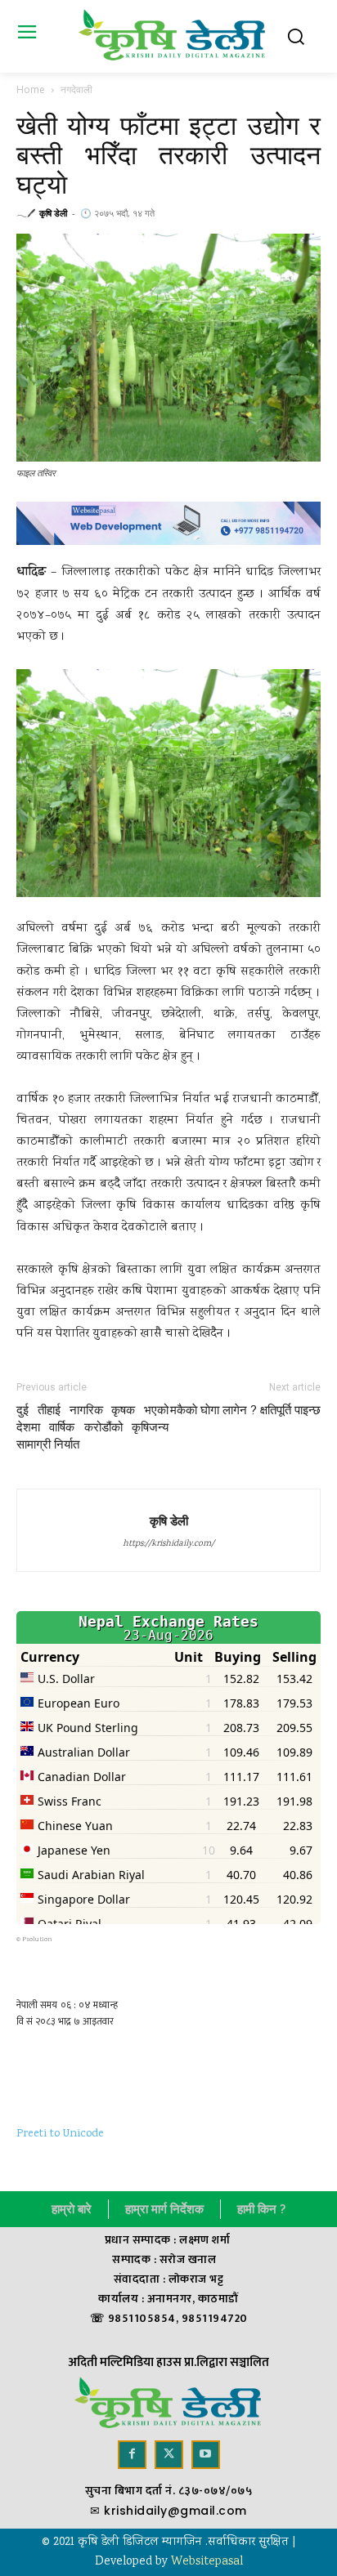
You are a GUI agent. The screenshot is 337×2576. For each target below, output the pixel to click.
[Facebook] (132, 2455)
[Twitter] (169, 2455)
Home (31, 89)
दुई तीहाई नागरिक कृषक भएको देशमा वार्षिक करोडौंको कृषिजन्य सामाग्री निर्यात (92, 1427)
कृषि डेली (53, 213)
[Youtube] (206, 2455)
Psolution (37, 1940)
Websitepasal (207, 2562)
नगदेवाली (76, 89)
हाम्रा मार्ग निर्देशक (164, 2209)
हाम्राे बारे (72, 2209)
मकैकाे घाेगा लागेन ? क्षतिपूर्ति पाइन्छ (245, 1410)
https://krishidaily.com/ (168, 1544)
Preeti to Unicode (60, 2134)
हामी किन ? (261, 2209)
